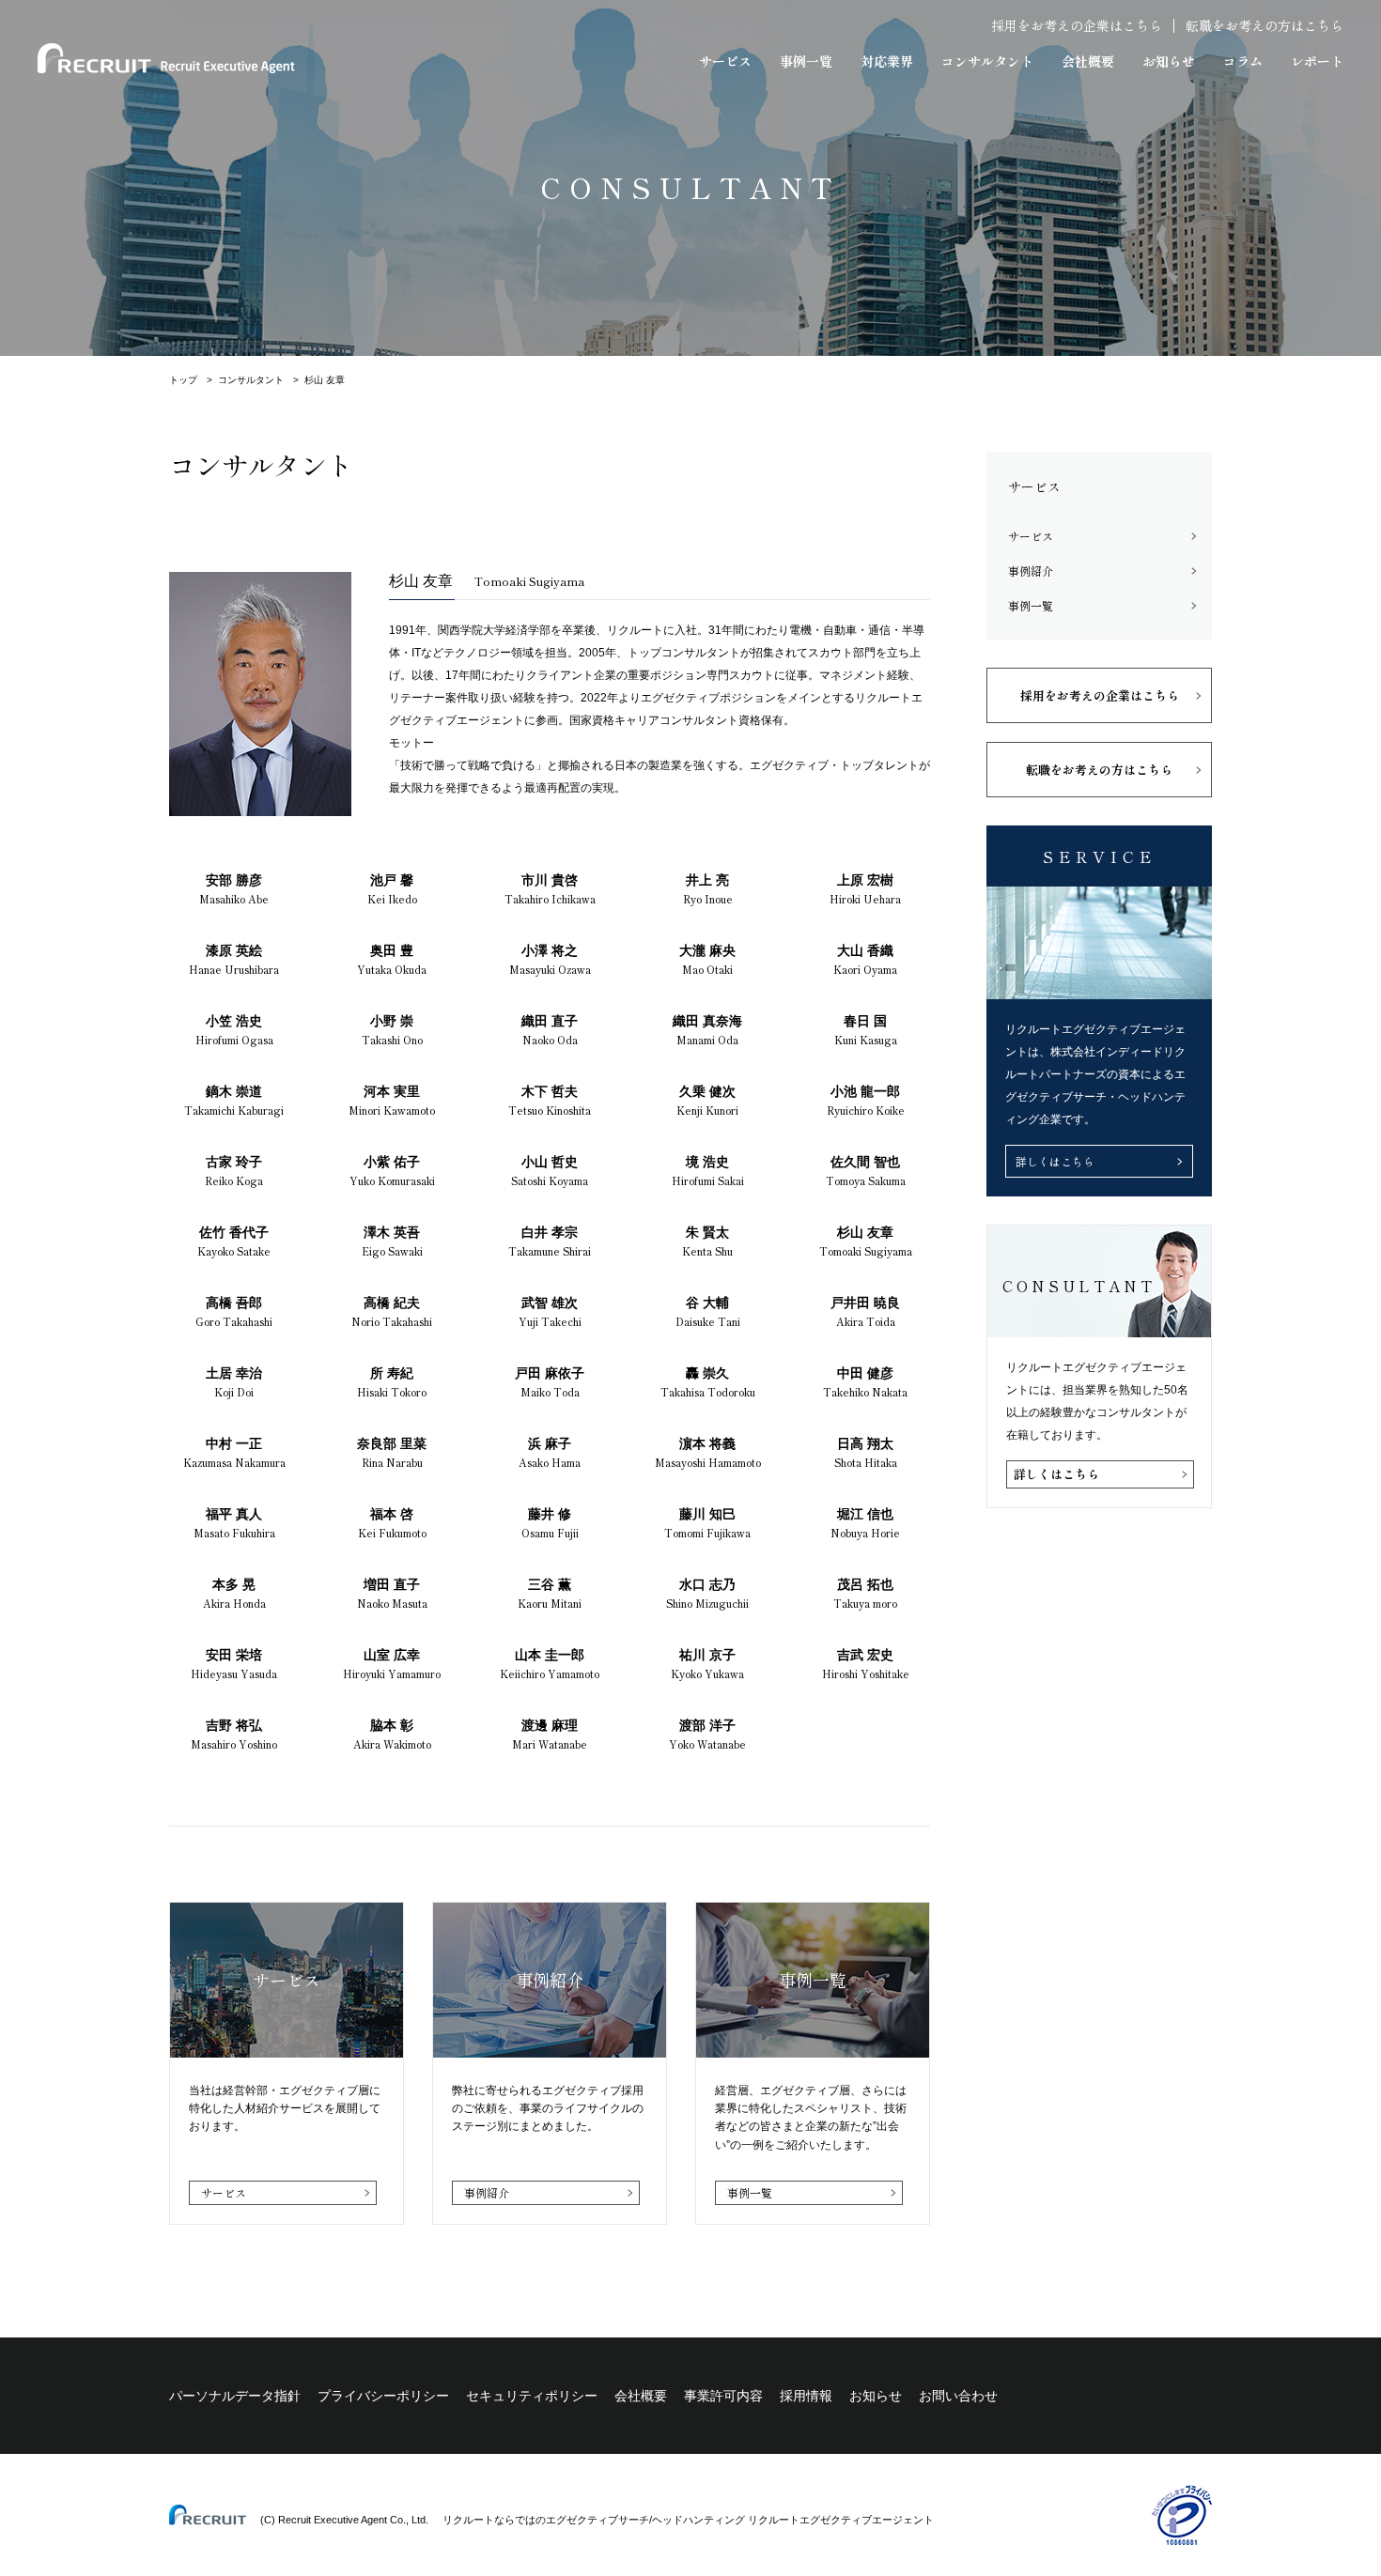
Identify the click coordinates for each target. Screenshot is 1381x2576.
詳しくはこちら (1055, 1161)
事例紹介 (487, 2192)
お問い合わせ (958, 2396)
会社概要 (1088, 61)
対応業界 (887, 61)
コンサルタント (987, 61)
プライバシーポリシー (383, 2396)
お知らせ (1169, 61)
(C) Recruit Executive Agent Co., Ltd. (344, 2520)
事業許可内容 (723, 2396)
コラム (1243, 61)
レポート (1317, 61)
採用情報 (806, 2396)
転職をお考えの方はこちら (1265, 25)
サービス (725, 61)
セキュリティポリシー (532, 2396)
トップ (183, 380)
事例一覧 (806, 61)
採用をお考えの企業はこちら (1077, 25)
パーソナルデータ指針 (235, 2396)
